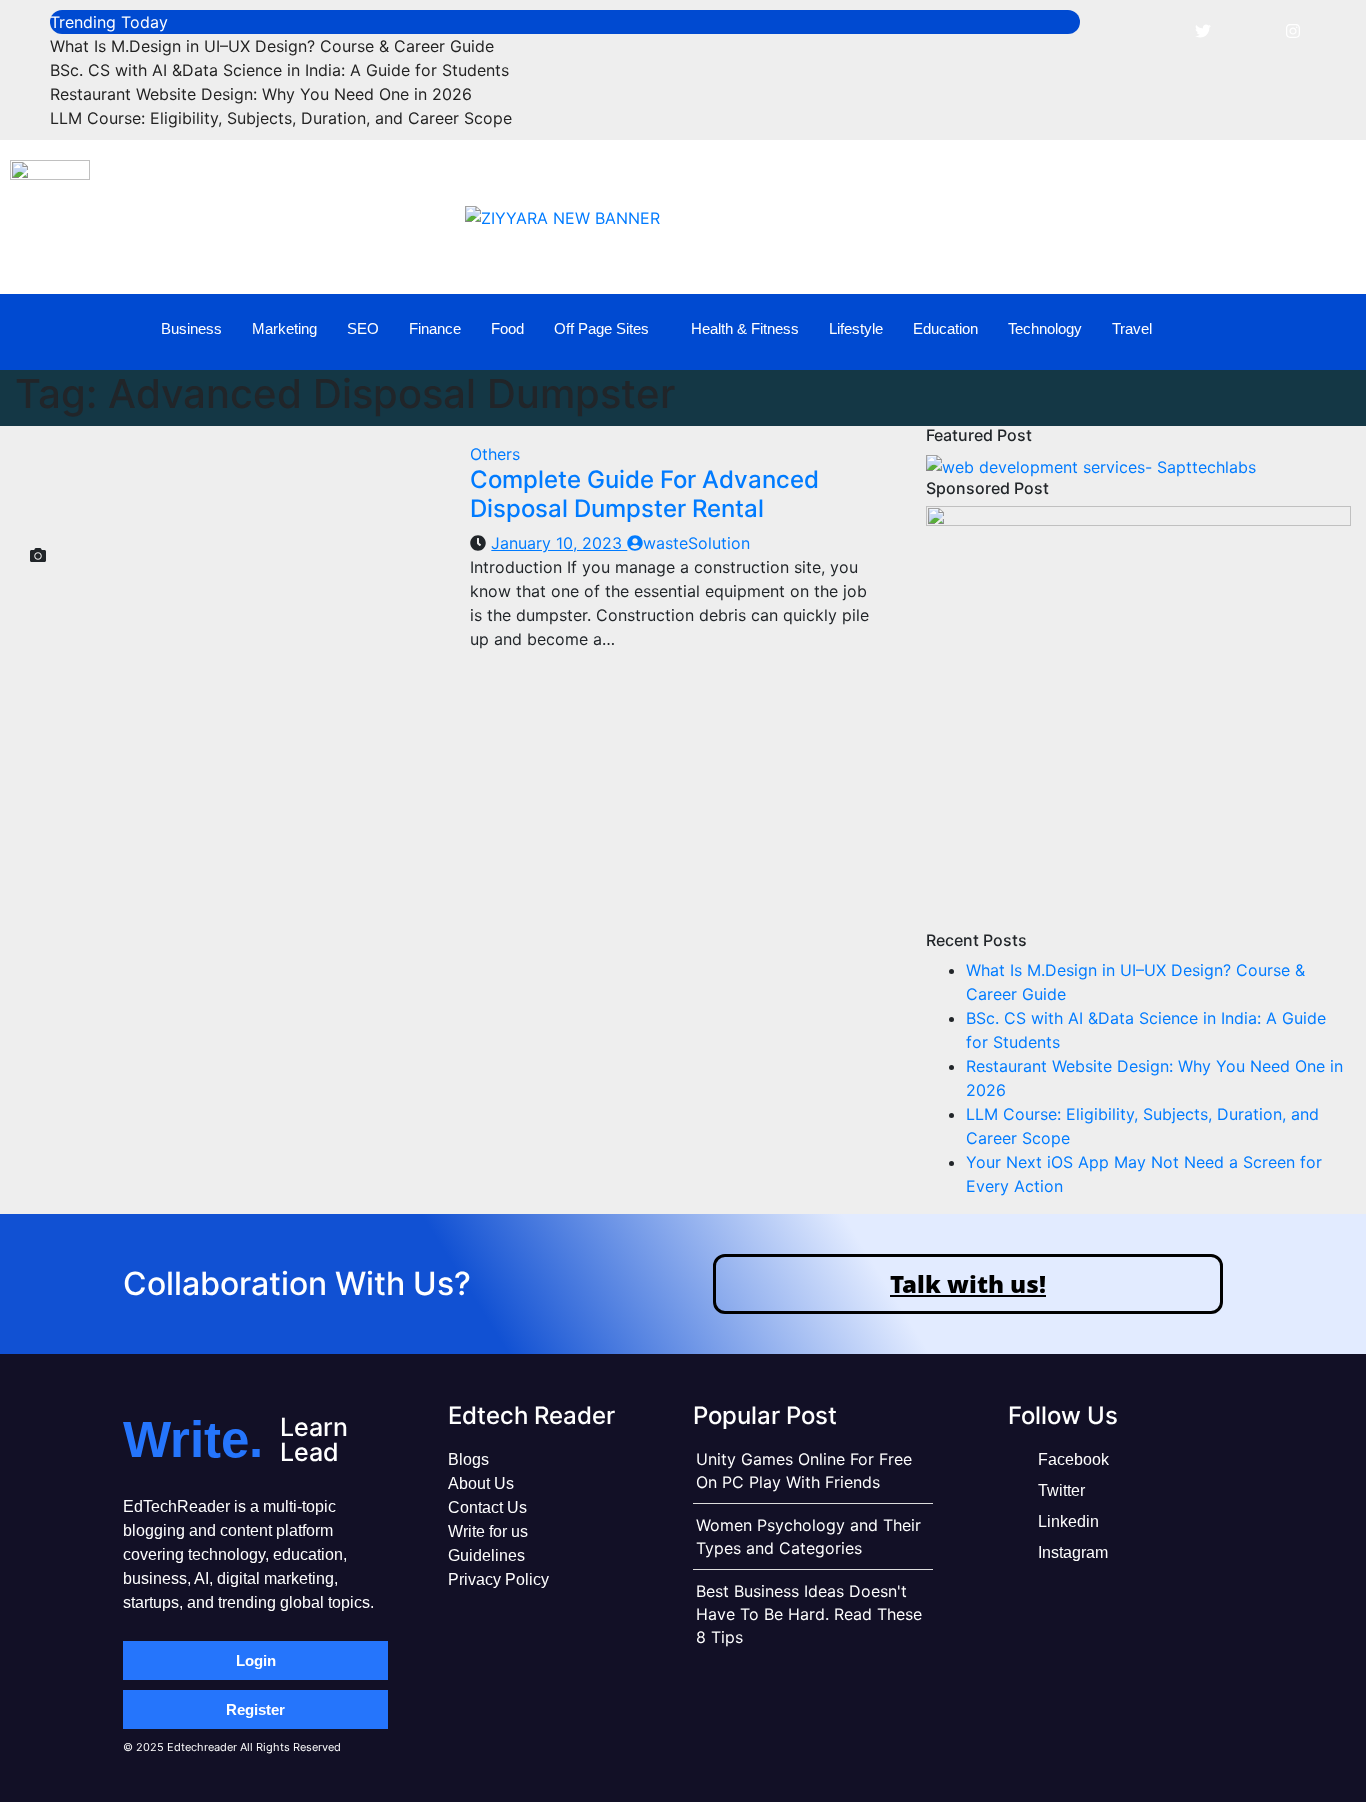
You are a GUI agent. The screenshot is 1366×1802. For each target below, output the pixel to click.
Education (945, 328)
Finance (435, 328)
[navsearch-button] (1317, 329)
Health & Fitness (745, 328)
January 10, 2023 (559, 543)
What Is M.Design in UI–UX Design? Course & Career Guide (272, 46)
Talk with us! (968, 1283)
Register (255, 1709)
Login (256, 1660)
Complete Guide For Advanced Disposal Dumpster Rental (644, 494)
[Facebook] (1158, 30)
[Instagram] (1293, 30)
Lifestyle (856, 328)
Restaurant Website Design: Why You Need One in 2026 (261, 94)
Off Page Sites (601, 328)
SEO (363, 328)
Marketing (284, 328)
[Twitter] (1203, 30)
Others (495, 454)
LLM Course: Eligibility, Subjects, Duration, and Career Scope (281, 118)
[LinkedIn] (1248, 30)
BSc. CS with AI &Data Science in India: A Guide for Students (279, 70)
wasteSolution (696, 543)
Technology (1045, 328)
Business (191, 328)
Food (507, 328)
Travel (1132, 328)
